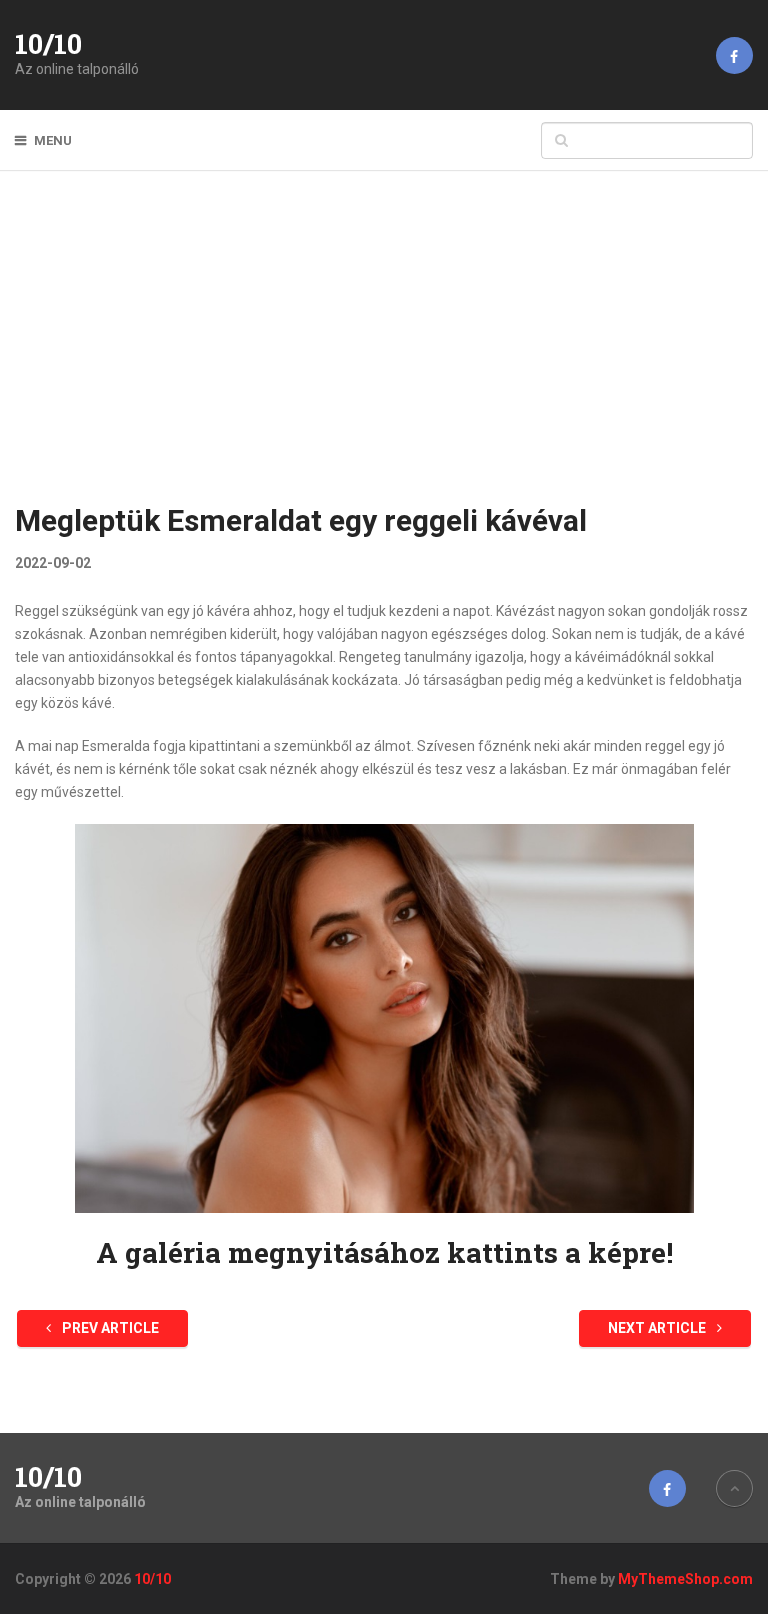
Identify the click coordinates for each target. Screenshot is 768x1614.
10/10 (48, 44)
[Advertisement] (384, 350)
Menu (53, 140)
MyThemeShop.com (685, 1579)
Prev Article (109, 1328)
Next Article (658, 1328)
